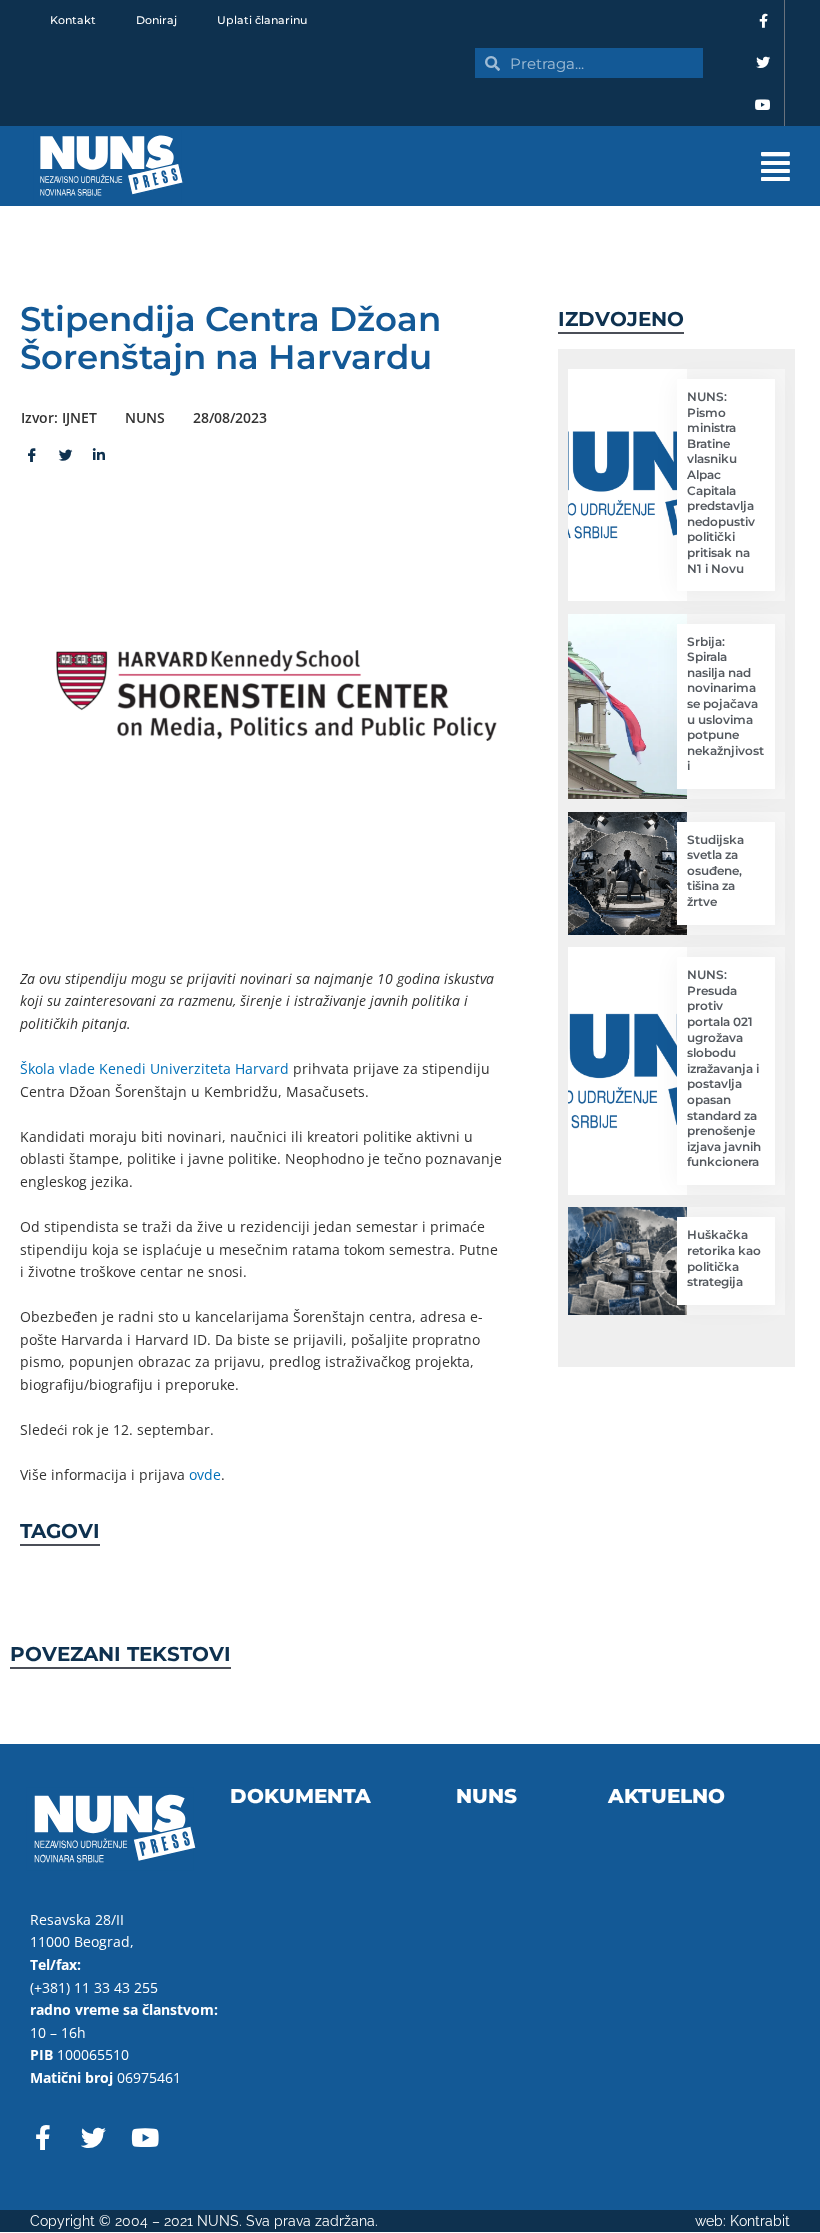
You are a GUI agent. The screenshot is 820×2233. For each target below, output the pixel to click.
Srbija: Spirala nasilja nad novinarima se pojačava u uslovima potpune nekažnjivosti (725, 704)
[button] (520, 166)
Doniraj (156, 20)
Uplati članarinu (262, 20)
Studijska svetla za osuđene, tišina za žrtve (715, 870)
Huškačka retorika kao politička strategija (724, 1258)
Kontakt (73, 20)
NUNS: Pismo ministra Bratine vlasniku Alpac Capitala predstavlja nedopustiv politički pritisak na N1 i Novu (721, 482)
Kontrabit (760, 2221)
